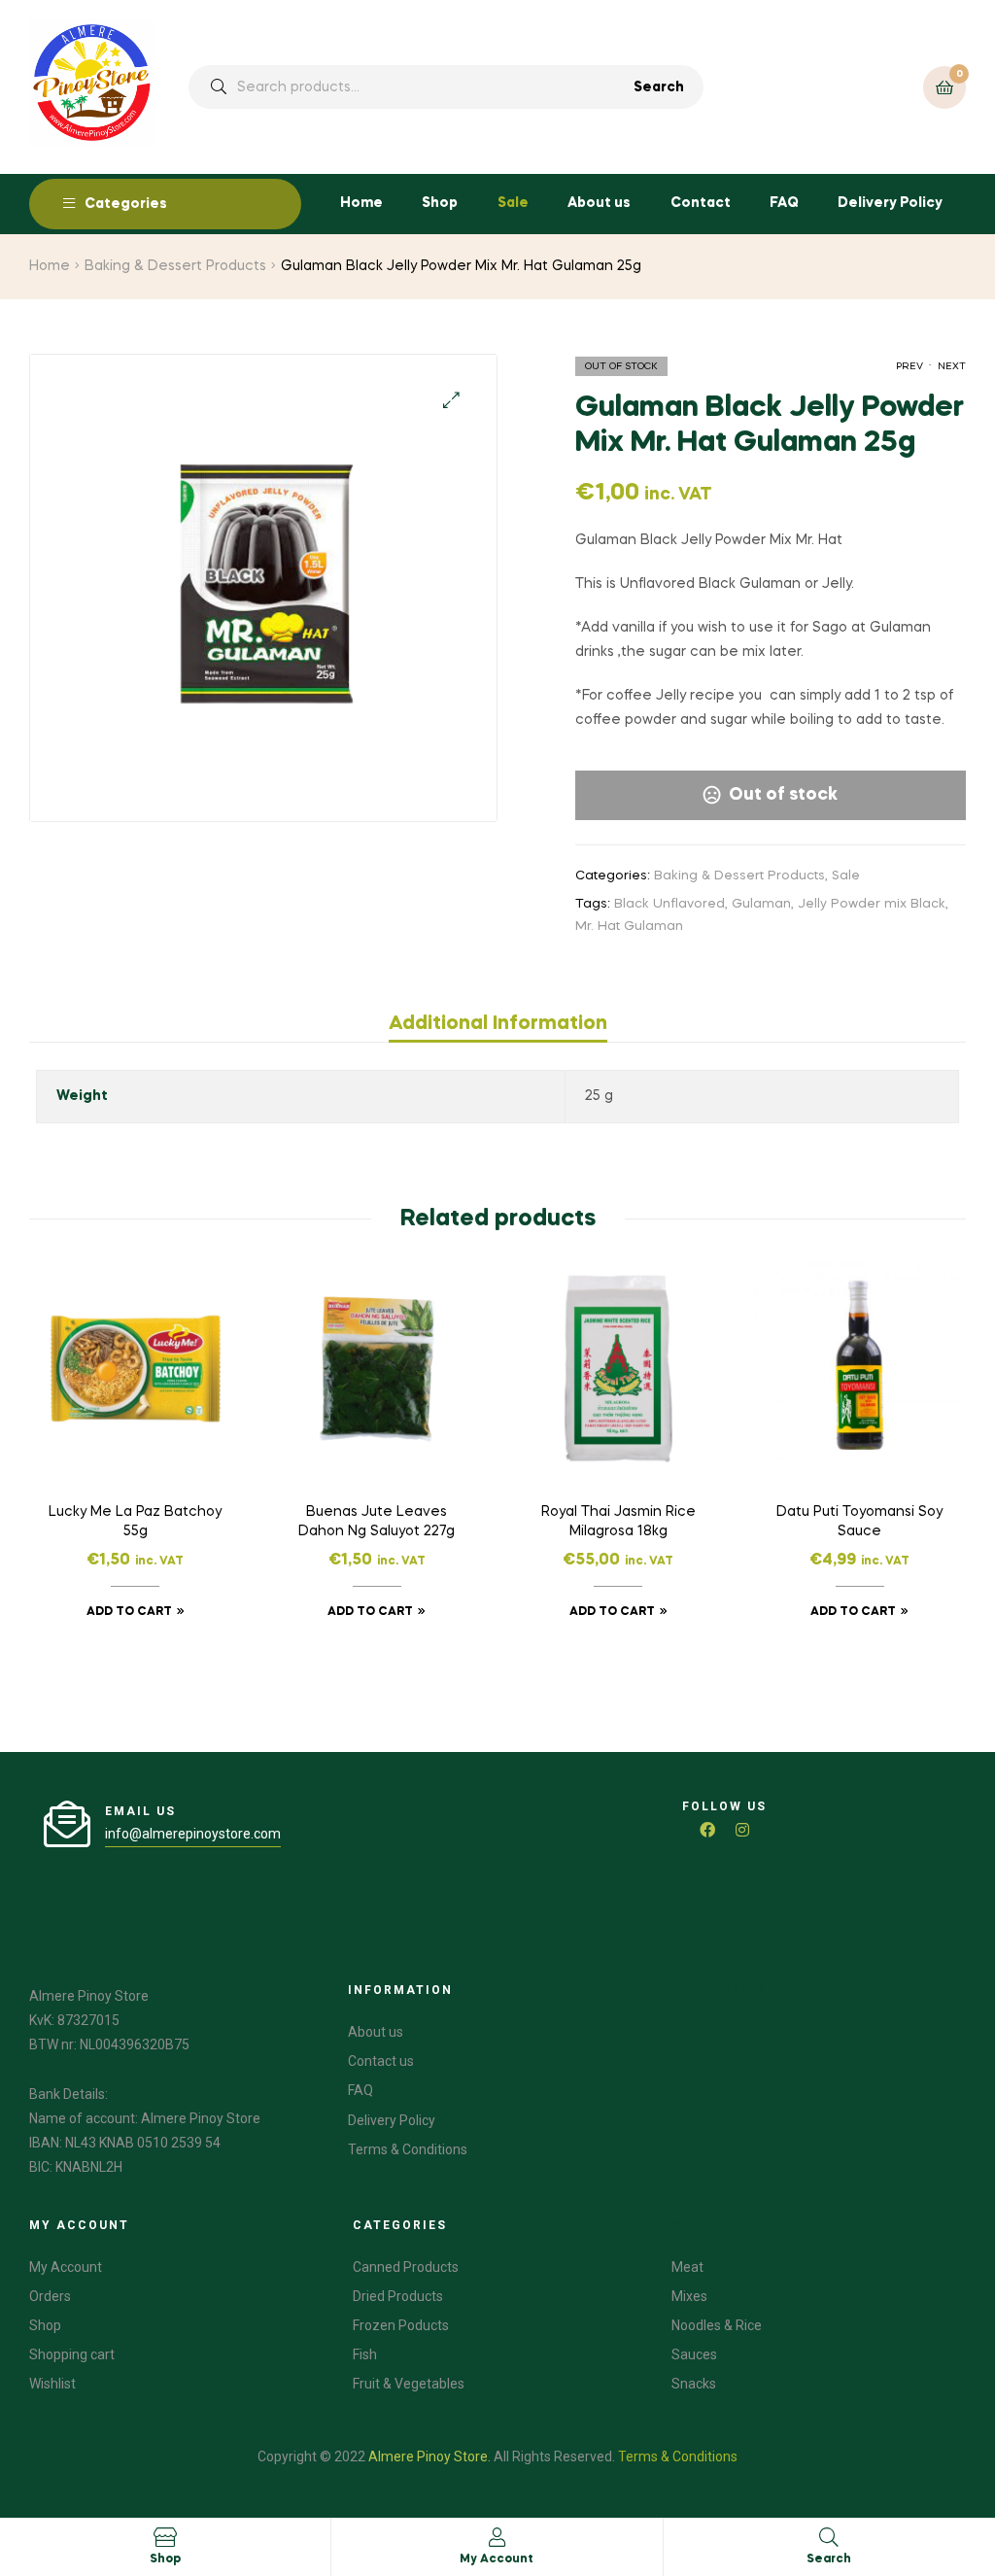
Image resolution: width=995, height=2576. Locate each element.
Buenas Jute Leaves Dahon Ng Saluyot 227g (377, 1522)
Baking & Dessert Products (175, 266)
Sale (513, 203)
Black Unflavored (669, 904)
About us (599, 203)
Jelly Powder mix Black (872, 904)
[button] (451, 400)
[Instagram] (742, 1830)
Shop (440, 203)
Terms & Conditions (678, 2456)
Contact (701, 203)
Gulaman (761, 904)
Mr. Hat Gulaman (629, 927)
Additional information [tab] (498, 1024)
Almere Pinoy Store (428, 2456)
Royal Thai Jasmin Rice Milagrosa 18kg (618, 1522)
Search (659, 87)
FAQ (784, 203)
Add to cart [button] (129, 1612)
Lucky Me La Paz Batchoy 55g (135, 1522)
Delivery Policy (890, 203)
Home (361, 203)
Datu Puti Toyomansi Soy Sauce (859, 1522)
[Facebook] (707, 1830)
